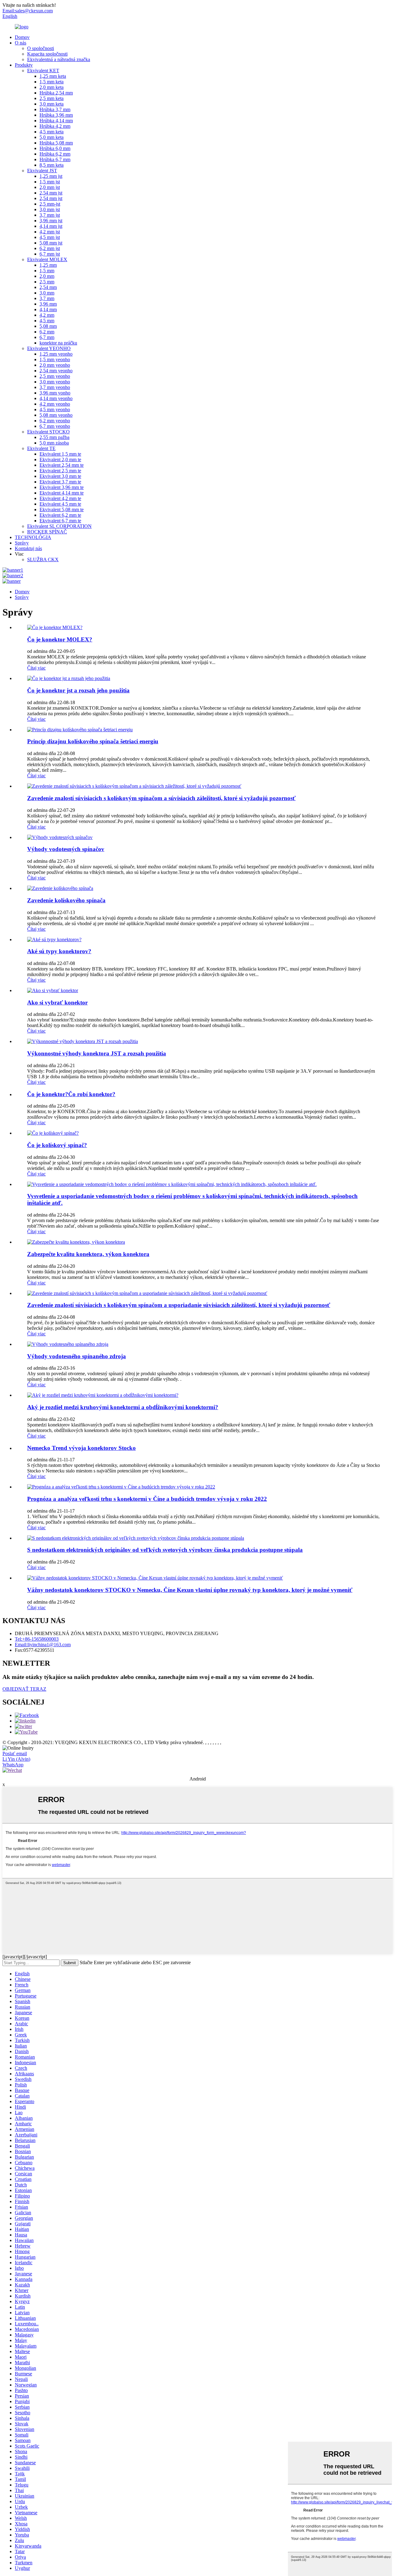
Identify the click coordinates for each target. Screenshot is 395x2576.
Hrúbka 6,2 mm (55, 154)
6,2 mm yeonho (55, 421)
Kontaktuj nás (28, 548)
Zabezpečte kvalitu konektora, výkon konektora (88, 1254)
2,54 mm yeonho (56, 371)
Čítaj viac (36, 668)
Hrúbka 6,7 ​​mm (55, 159)
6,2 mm (47, 332)
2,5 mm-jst (50, 204)
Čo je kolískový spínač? (57, 1145)
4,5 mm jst (50, 237)
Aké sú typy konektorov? (59, 951)
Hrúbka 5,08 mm (56, 143)
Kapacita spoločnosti (47, 54)
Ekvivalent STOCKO (48, 432)
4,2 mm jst (50, 232)
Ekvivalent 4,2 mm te (60, 498)
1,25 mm (48, 265)
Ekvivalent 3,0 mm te (60, 476)
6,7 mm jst (50, 254)
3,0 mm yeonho (55, 382)
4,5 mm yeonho (55, 409)
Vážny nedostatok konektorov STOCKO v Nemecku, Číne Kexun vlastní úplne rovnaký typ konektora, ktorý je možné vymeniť (190, 1590)
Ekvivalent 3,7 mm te (60, 482)
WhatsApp (13, 1765)
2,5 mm (47, 282)
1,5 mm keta (52, 82)
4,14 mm (48, 309)
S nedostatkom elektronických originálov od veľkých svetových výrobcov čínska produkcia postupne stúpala (165, 1550)
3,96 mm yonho (55, 393)
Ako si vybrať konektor (57, 1002)
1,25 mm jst (51, 176)
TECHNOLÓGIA (33, 537)
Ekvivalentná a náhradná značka (59, 59)
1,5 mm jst (50, 182)
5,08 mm (48, 326)
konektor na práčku (58, 343)
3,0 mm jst (50, 209)
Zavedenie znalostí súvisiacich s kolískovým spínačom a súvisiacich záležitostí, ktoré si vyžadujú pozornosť (161, 798)
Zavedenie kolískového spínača (66, 900)
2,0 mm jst (50, 187)
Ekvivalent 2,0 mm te (60, 459)
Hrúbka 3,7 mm (55, 109)
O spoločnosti (41, 48)
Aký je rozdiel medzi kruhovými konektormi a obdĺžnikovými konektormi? (123, 1407)
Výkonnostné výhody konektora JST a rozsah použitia (97, 1053)
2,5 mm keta (52, 98)
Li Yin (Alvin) (16, 1759)
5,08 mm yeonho (56, 415)
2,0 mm (47, 276)
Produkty (24, 65)
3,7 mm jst (50, 215)
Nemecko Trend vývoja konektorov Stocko (81, 1448)
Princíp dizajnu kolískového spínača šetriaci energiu (93, 741)
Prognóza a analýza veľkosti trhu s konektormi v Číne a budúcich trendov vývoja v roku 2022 (147, 1499)
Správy (22, 543)
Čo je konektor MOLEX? (60, 639)
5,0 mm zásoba (54, 443)
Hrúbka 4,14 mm (56, 121)
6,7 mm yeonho (55, 426)
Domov (22, 37)
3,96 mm (48, 304)
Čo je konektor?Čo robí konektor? (71, 1094)
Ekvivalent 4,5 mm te (60, 504)
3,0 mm (47, 293)
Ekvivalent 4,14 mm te (62, 493)
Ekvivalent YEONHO (49, 348)
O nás (21, 43)
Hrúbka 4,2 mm (55, 126)
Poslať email (15, 1754)
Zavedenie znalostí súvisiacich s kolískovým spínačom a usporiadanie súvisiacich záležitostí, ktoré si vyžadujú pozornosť (179, 1305)
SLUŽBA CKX (43, 559)
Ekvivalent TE (41, 448)
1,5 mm (47, 271)
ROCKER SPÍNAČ (47, 532)
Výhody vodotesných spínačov (66, 849)
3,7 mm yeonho (55, 387)
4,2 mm (47, 315)
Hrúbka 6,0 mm (55, 148)
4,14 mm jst (51, 226)
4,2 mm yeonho (55, 404)
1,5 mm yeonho (55, 359)
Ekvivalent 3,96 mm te (62, 487)
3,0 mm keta (52, 104)
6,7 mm (47, 337)
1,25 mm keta (53, 76)
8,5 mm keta (52, 165)
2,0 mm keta (52, 87)
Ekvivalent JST (42, 171)
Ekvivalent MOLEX (47, 259)
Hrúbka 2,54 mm (56, 93)
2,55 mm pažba (54, 437)
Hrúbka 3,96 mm (56, 115)
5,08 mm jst (51, 243)
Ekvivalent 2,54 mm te (62, 465)
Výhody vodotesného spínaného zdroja (77, 1356)
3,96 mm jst (51, 221)
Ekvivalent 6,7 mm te (60, 521)
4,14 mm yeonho (56, 398)
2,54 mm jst (51, 193)
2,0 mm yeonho (55, 365)
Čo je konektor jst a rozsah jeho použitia (78, 690)
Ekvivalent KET (43, 71)
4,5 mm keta (52, 132)
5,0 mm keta (52, 137)
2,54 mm (48, 287)
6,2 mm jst (50, 248)
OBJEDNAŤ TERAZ (24, 1689)
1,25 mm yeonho (56, 354)
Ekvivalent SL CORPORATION (59, 526)
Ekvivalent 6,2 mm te (60, 515)
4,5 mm (47, 321)
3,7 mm (47, 298)
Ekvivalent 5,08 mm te (62, 509)
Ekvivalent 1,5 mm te (60, 454)
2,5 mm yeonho (55, 376)
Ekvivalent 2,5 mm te (60, 471)
